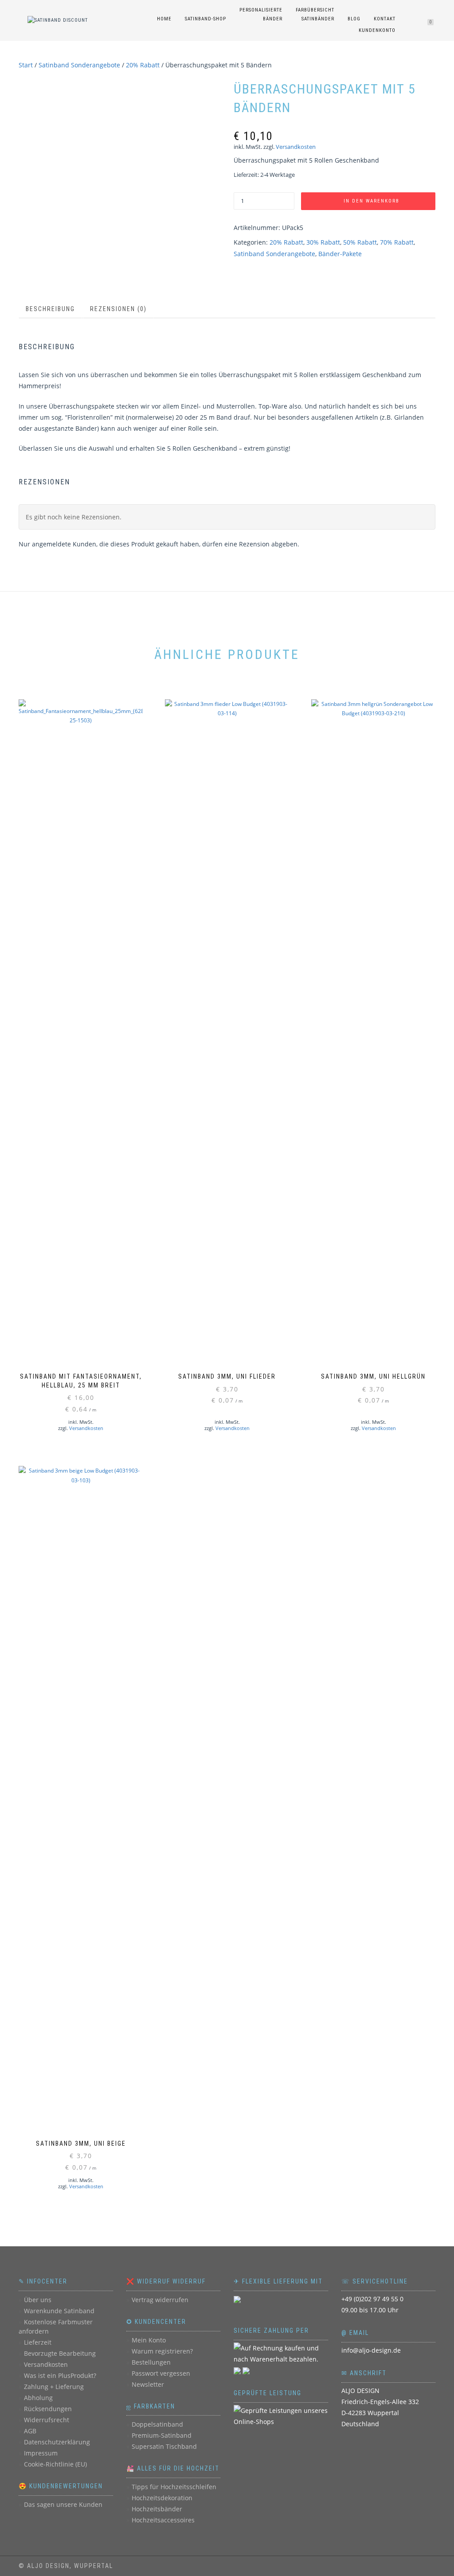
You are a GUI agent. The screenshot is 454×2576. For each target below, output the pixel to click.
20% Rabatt (143, 65)
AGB (30, 2431)
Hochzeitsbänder (157, 2509)
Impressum (41, 2453)
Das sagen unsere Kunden (63, 2504)
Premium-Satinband (162, 2435)
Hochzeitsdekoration (162, 2498)
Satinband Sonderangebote (79, 65)
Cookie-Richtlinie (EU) (55, 2464)
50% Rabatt (360, 242)
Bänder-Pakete (340, 254)
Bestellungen (151, 2362)
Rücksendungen (48, 2409)
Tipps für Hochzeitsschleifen (174, 2487)
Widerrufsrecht (47, 2420)
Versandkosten (296, 147)
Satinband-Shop (205, 19)
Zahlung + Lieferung (54, 2387)
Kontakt (385, 19)
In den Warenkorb (372, 201)
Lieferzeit (38, 2342)
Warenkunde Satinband (59, 2311)
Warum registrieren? (162, 2351)
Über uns (38, 2300)
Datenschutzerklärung (57, 2442)
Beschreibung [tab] (50, 309)
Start (26, 65)
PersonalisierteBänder (261, 14)
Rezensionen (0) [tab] (118, 309)
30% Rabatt (323, 242)
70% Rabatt (397, 242)
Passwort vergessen (161, 2373)
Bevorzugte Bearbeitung (60, 2353)
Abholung (38, 2398)
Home (164, 19)
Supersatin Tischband (164, 2446)
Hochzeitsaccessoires (163, 2520)
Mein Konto (149, 2340)
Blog (354, 19)
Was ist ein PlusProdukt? (60, 2375)
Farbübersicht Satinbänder (315, 14)
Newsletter (148, 2384)
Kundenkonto (377, 30)
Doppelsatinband (157, 2424)
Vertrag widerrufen (160, 2300)
